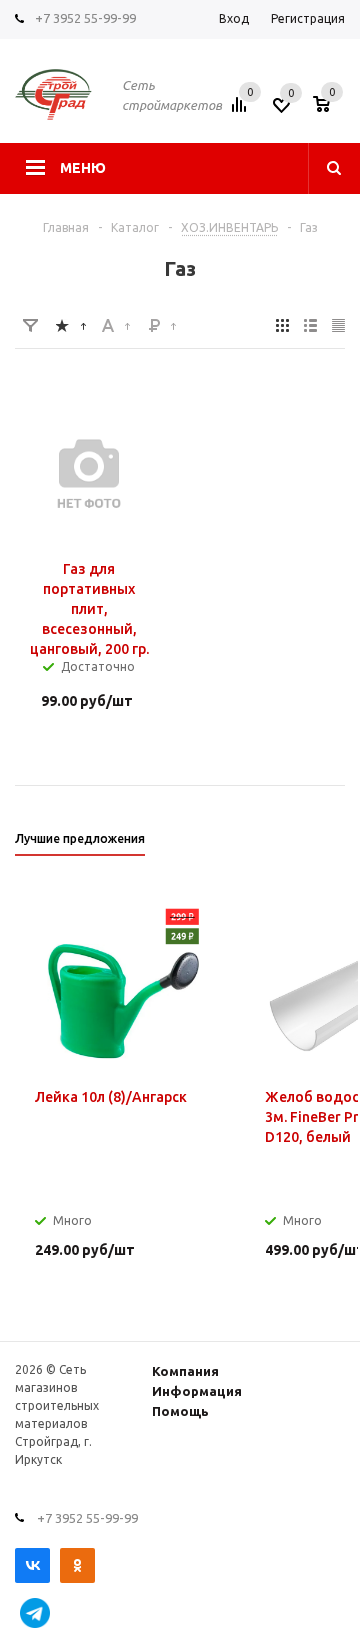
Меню (83, 168)
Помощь (180, 1411)
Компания (185, 1371)
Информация (197, 1391)
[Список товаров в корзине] (331, 111)
